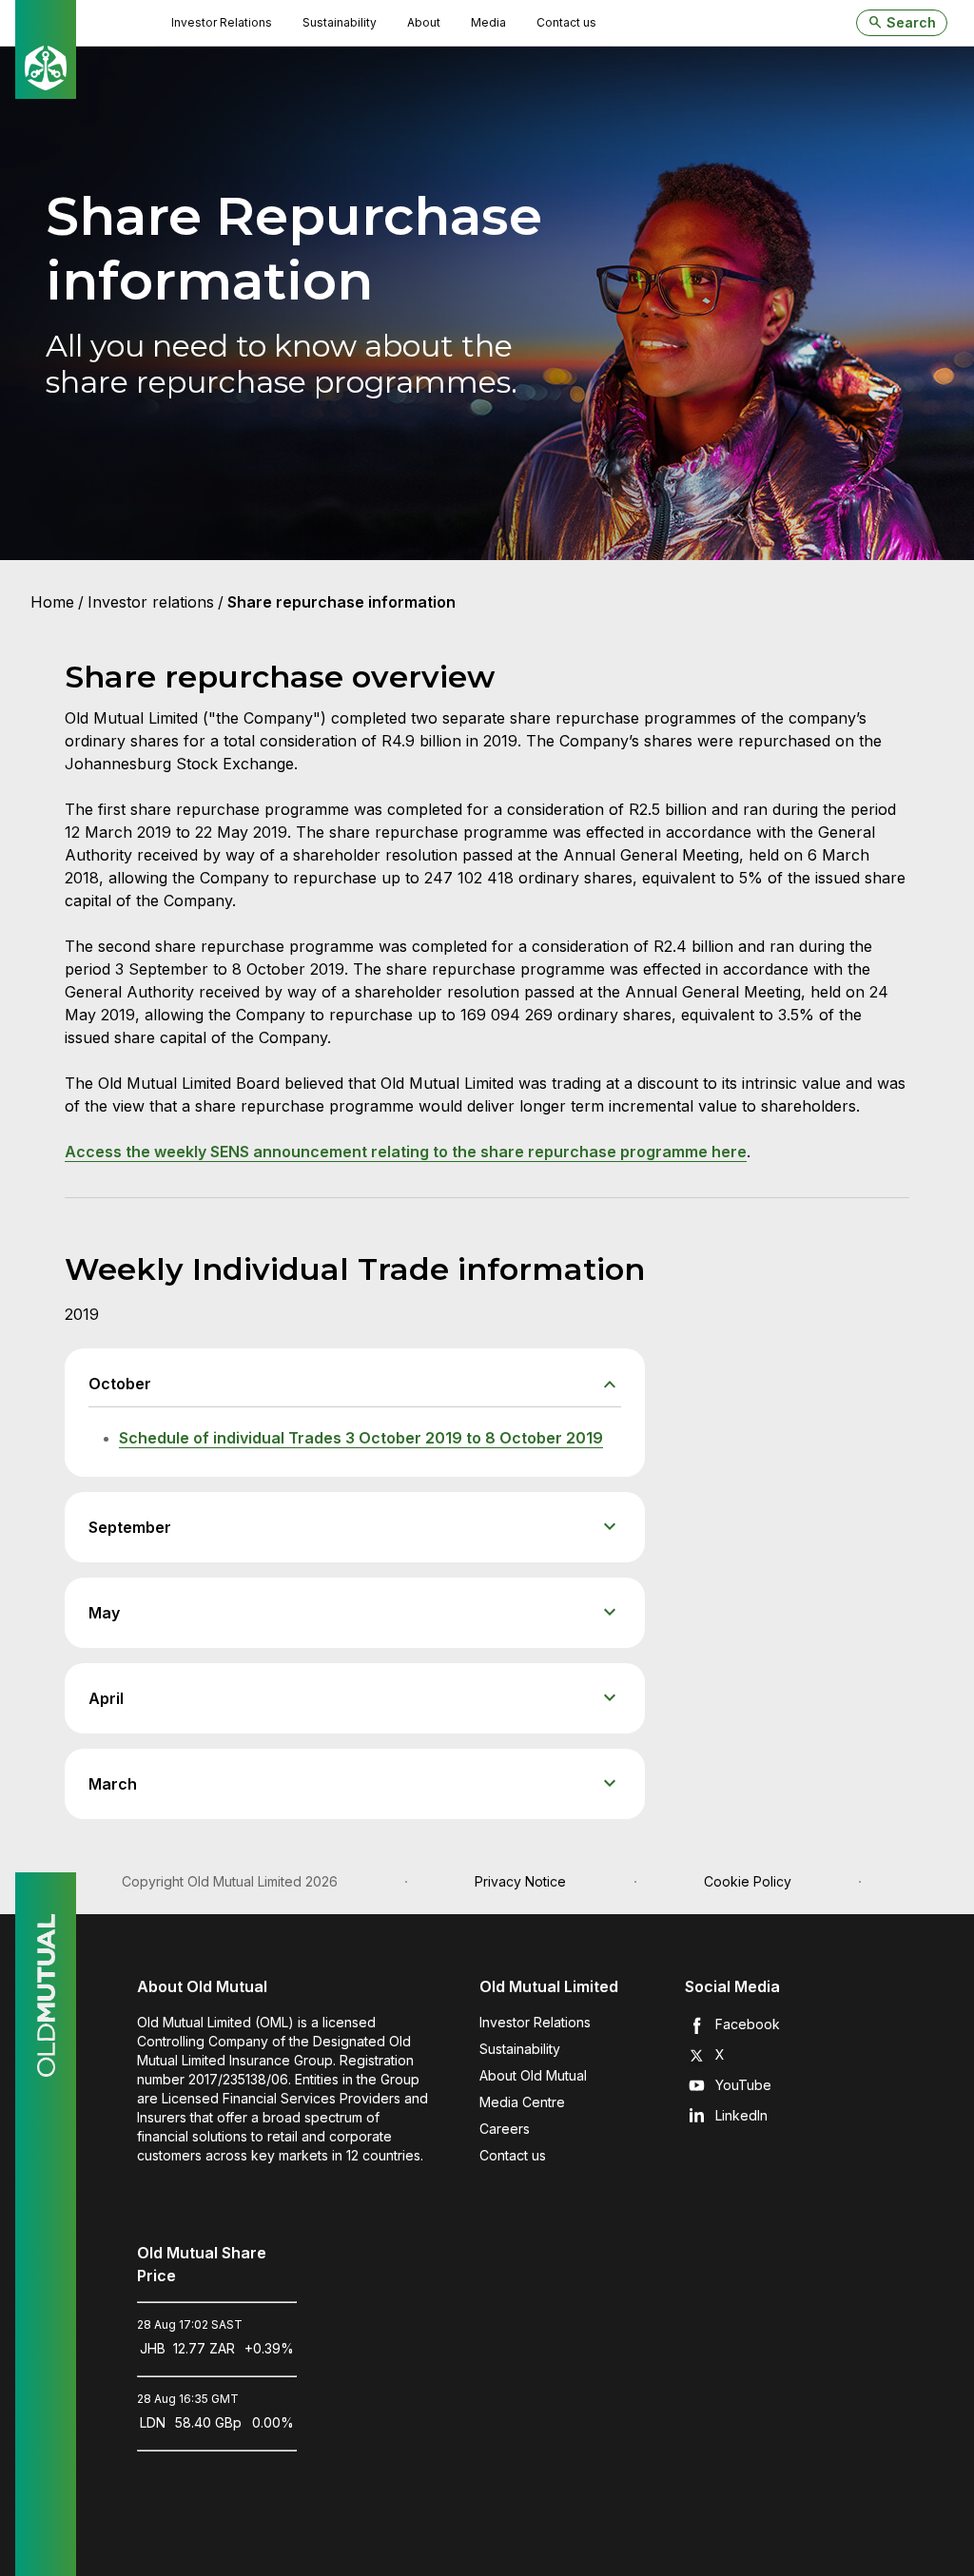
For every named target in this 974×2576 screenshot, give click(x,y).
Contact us (513, 2155)
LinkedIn (741, 2115)
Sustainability (520, 2049)
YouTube (743, 2085)
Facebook (748, 2024)
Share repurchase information (341, 602)
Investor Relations (535, 2022)
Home (52, 602)
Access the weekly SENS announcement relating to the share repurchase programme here (406, 1152)
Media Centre (522, 2102)
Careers (505, 2129)
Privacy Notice (520, 1881)
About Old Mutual (533, 2075)
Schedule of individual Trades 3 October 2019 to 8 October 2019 (361, 1438)
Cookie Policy (748, 1881)
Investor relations (151, 602)
